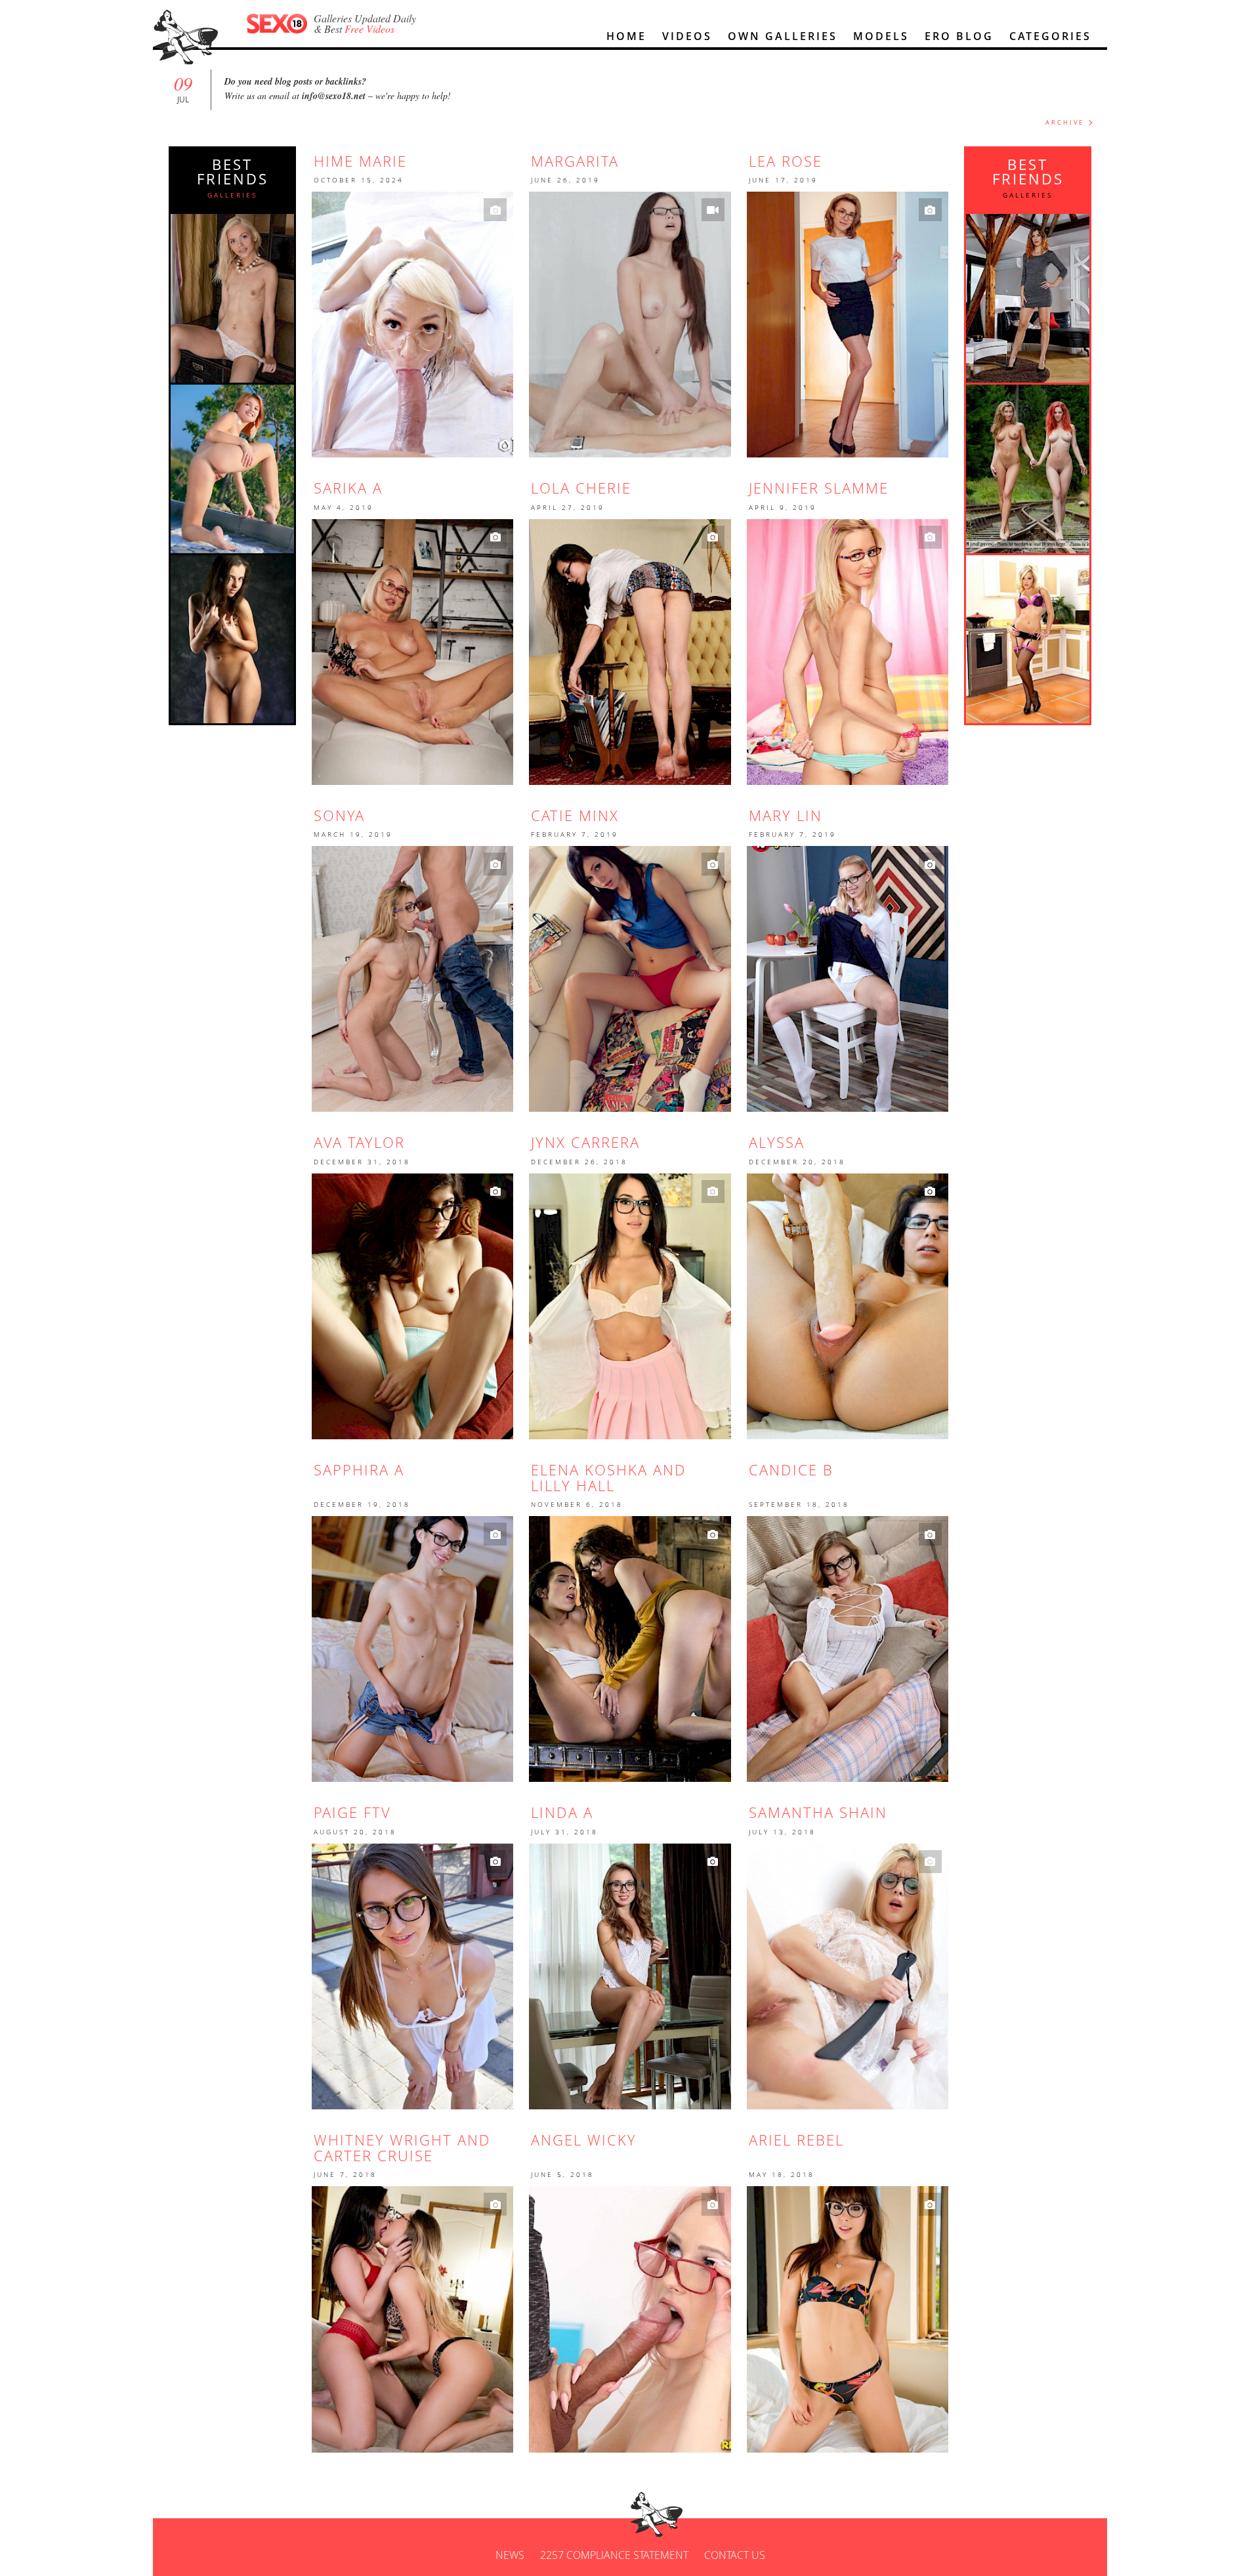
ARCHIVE (1065, 122)
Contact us (735, 2555)
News (510, 2555)
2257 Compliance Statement (614, 2555)
